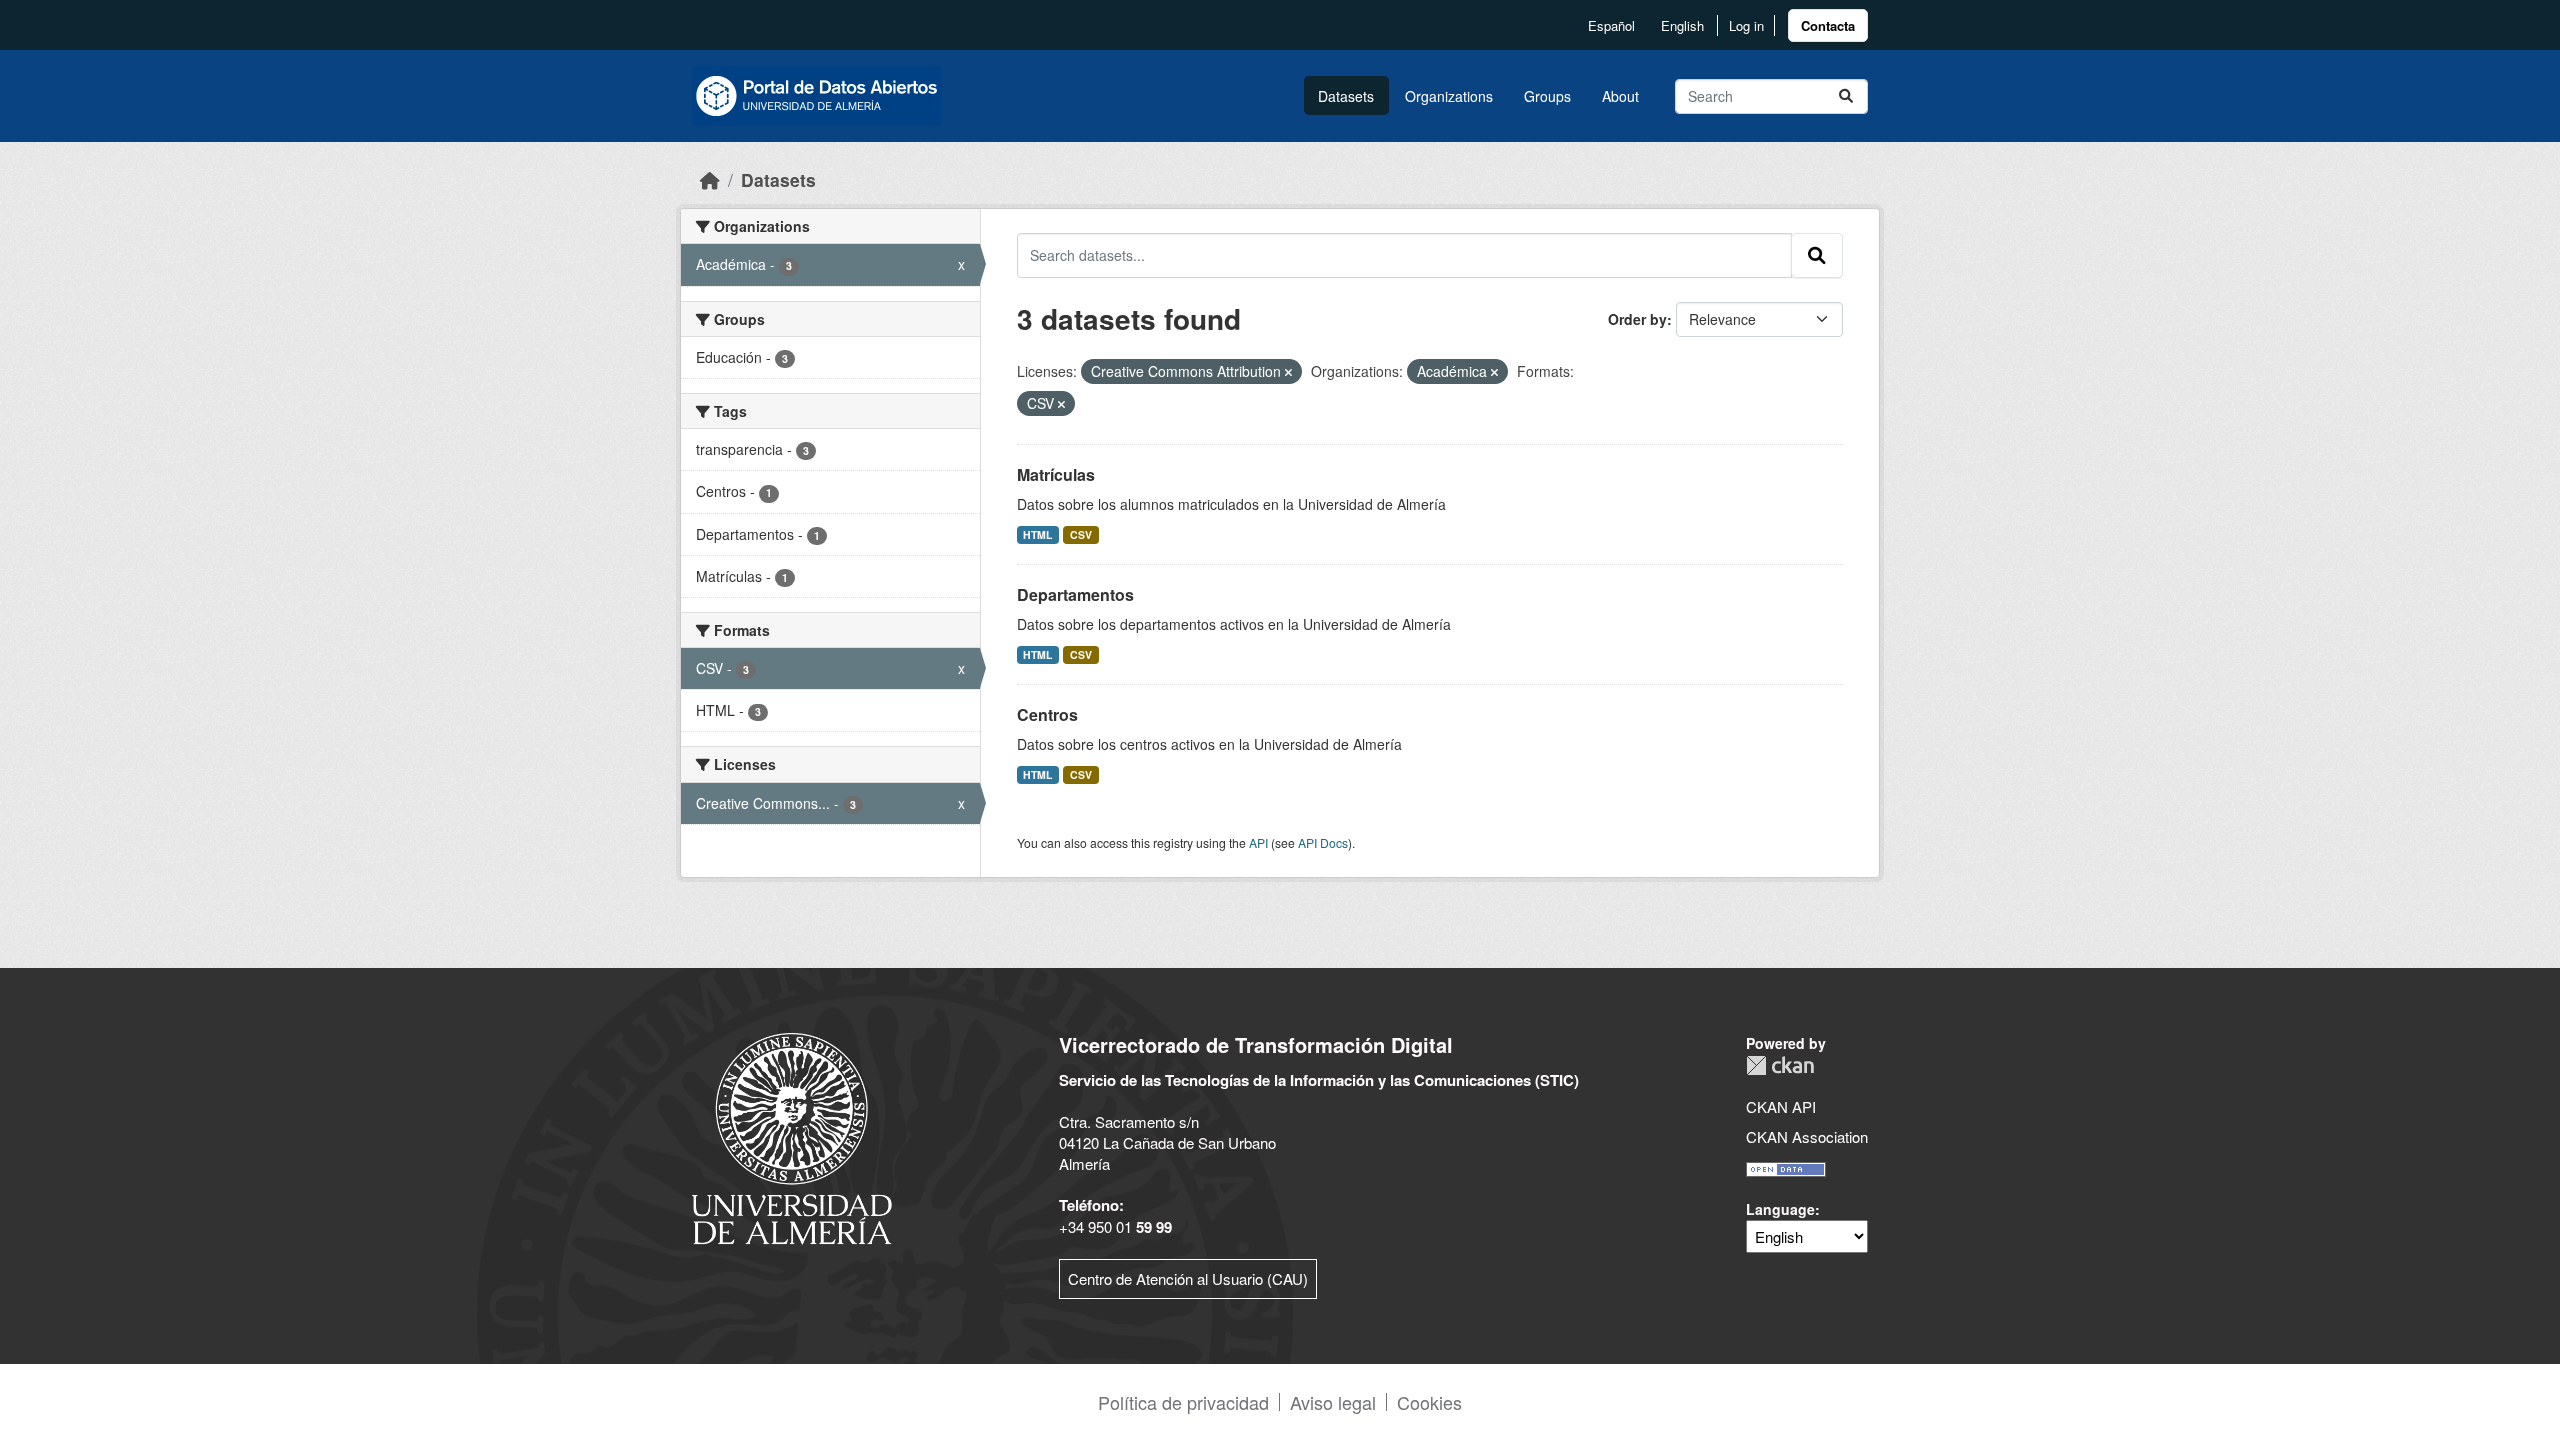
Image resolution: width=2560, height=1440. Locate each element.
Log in (1746, 25)
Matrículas (1056, 474)
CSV (1081, 534)
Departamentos (1075, 594)
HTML (1037, 534)
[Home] (710, 179)
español (1611, 25)
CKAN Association (1807, 1136)
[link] (1828, 25)
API (1258, 842)
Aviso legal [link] (1333, 1402)
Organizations (1449, 96)
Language (1780, 1209)
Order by (1637, 319)
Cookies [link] (1429, 1402)
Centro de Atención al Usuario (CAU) (1188, 1278)
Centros (1047, 714)
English (1682, 25)
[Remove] (1288, 372)
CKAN (1780, 1065)
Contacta (1828, 25)
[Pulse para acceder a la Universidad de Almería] (792, 1136)
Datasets (1346, 96)
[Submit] (1846, 96)
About (1620, 96)
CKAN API (1781, 1106)
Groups (1547, 96)
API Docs (1323, 842)
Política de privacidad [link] (1183, 1402)
